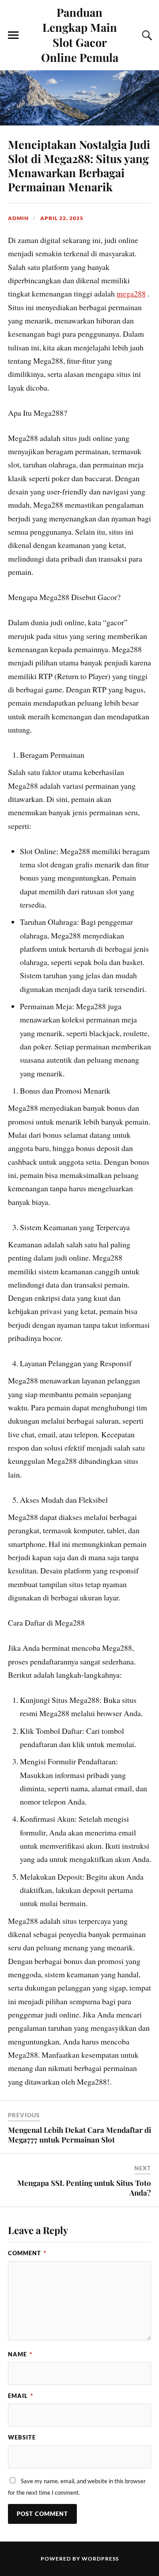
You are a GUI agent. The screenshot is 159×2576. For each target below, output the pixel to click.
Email (21, 2396)
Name (20, 2354)
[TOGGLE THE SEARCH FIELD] (146, 35)
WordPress (100, 2559)
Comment (27, 2253)
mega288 (131, 293)
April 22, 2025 (62, 218)
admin (18, 218)
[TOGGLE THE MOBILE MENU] (13, 35)
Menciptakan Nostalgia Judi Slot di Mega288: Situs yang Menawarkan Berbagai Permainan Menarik (79, 165)
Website (22, 2437)
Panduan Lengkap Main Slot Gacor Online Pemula (80, 34)
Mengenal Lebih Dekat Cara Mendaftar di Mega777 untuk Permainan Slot (79, 2135)
